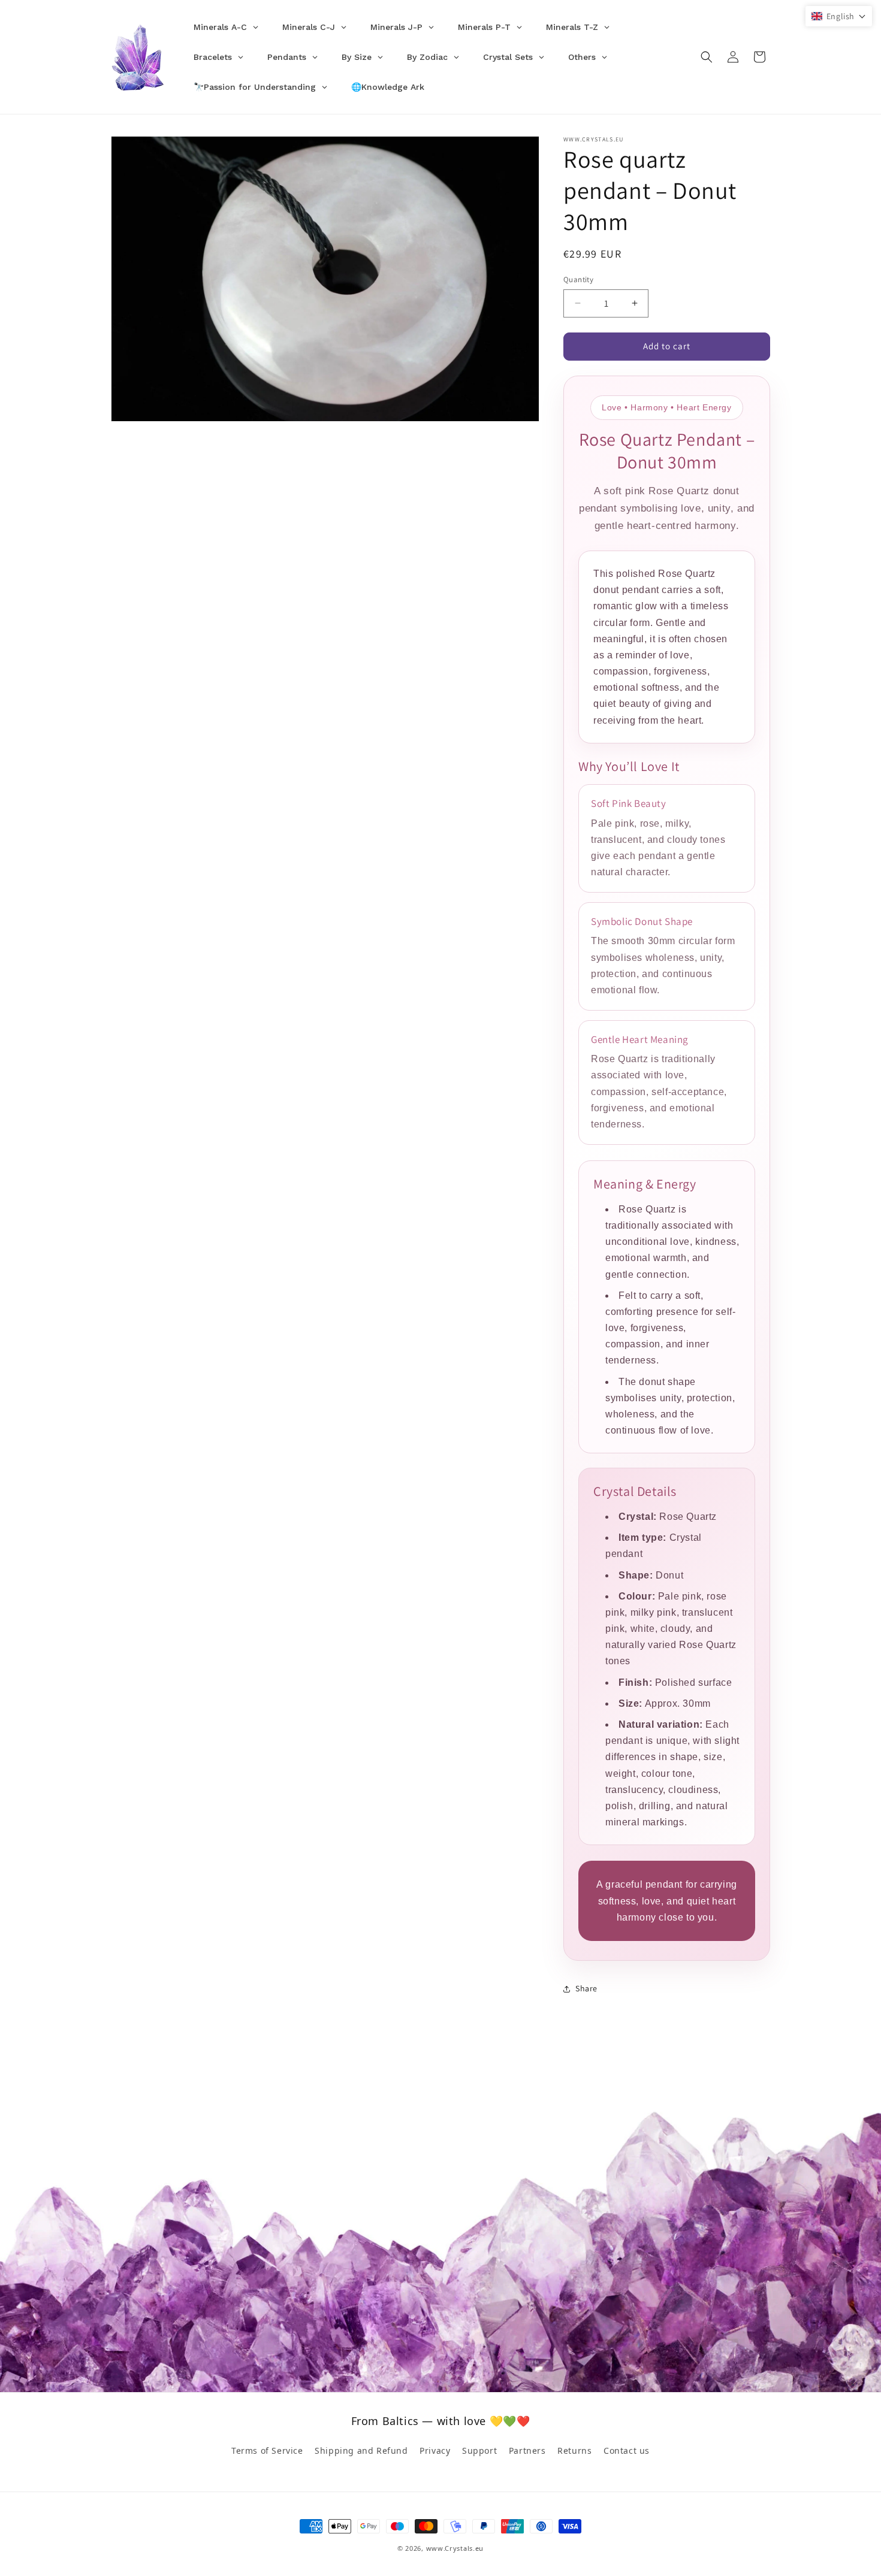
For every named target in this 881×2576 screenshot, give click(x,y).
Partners (527, 2450)
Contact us (627, 2450)
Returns (574, 2450)
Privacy (435, 2450)
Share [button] (586, 1988)
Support (479, 2450)
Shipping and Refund (361, 2450)
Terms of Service (267, 2450)
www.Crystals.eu (455, 2548)
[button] (707, 57)
